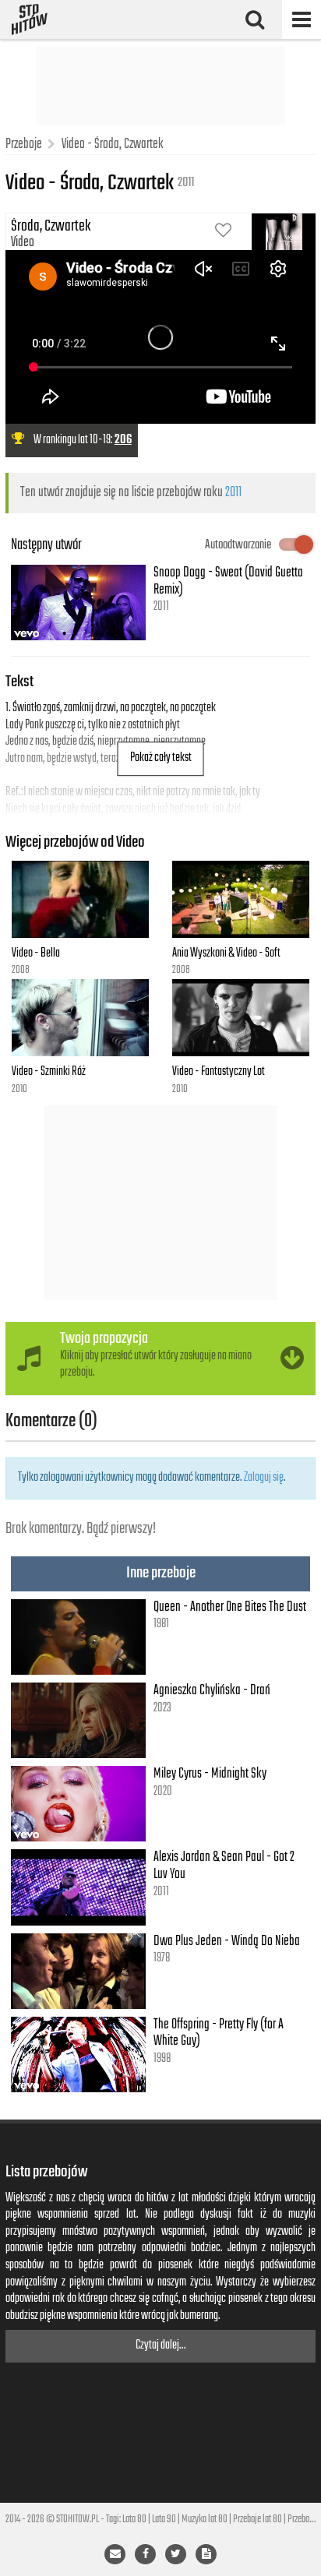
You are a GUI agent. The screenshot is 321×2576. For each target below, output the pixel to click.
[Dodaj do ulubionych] (223, 232)
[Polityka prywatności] (206, 2554)
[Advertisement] (160, 86)
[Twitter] (176, 2554)
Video (23, 242)
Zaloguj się (264, 1478)
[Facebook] (145, 2554)
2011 (233, 492)
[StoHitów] (30, 19)
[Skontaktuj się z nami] (115, 2554)
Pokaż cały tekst (161, 758)
